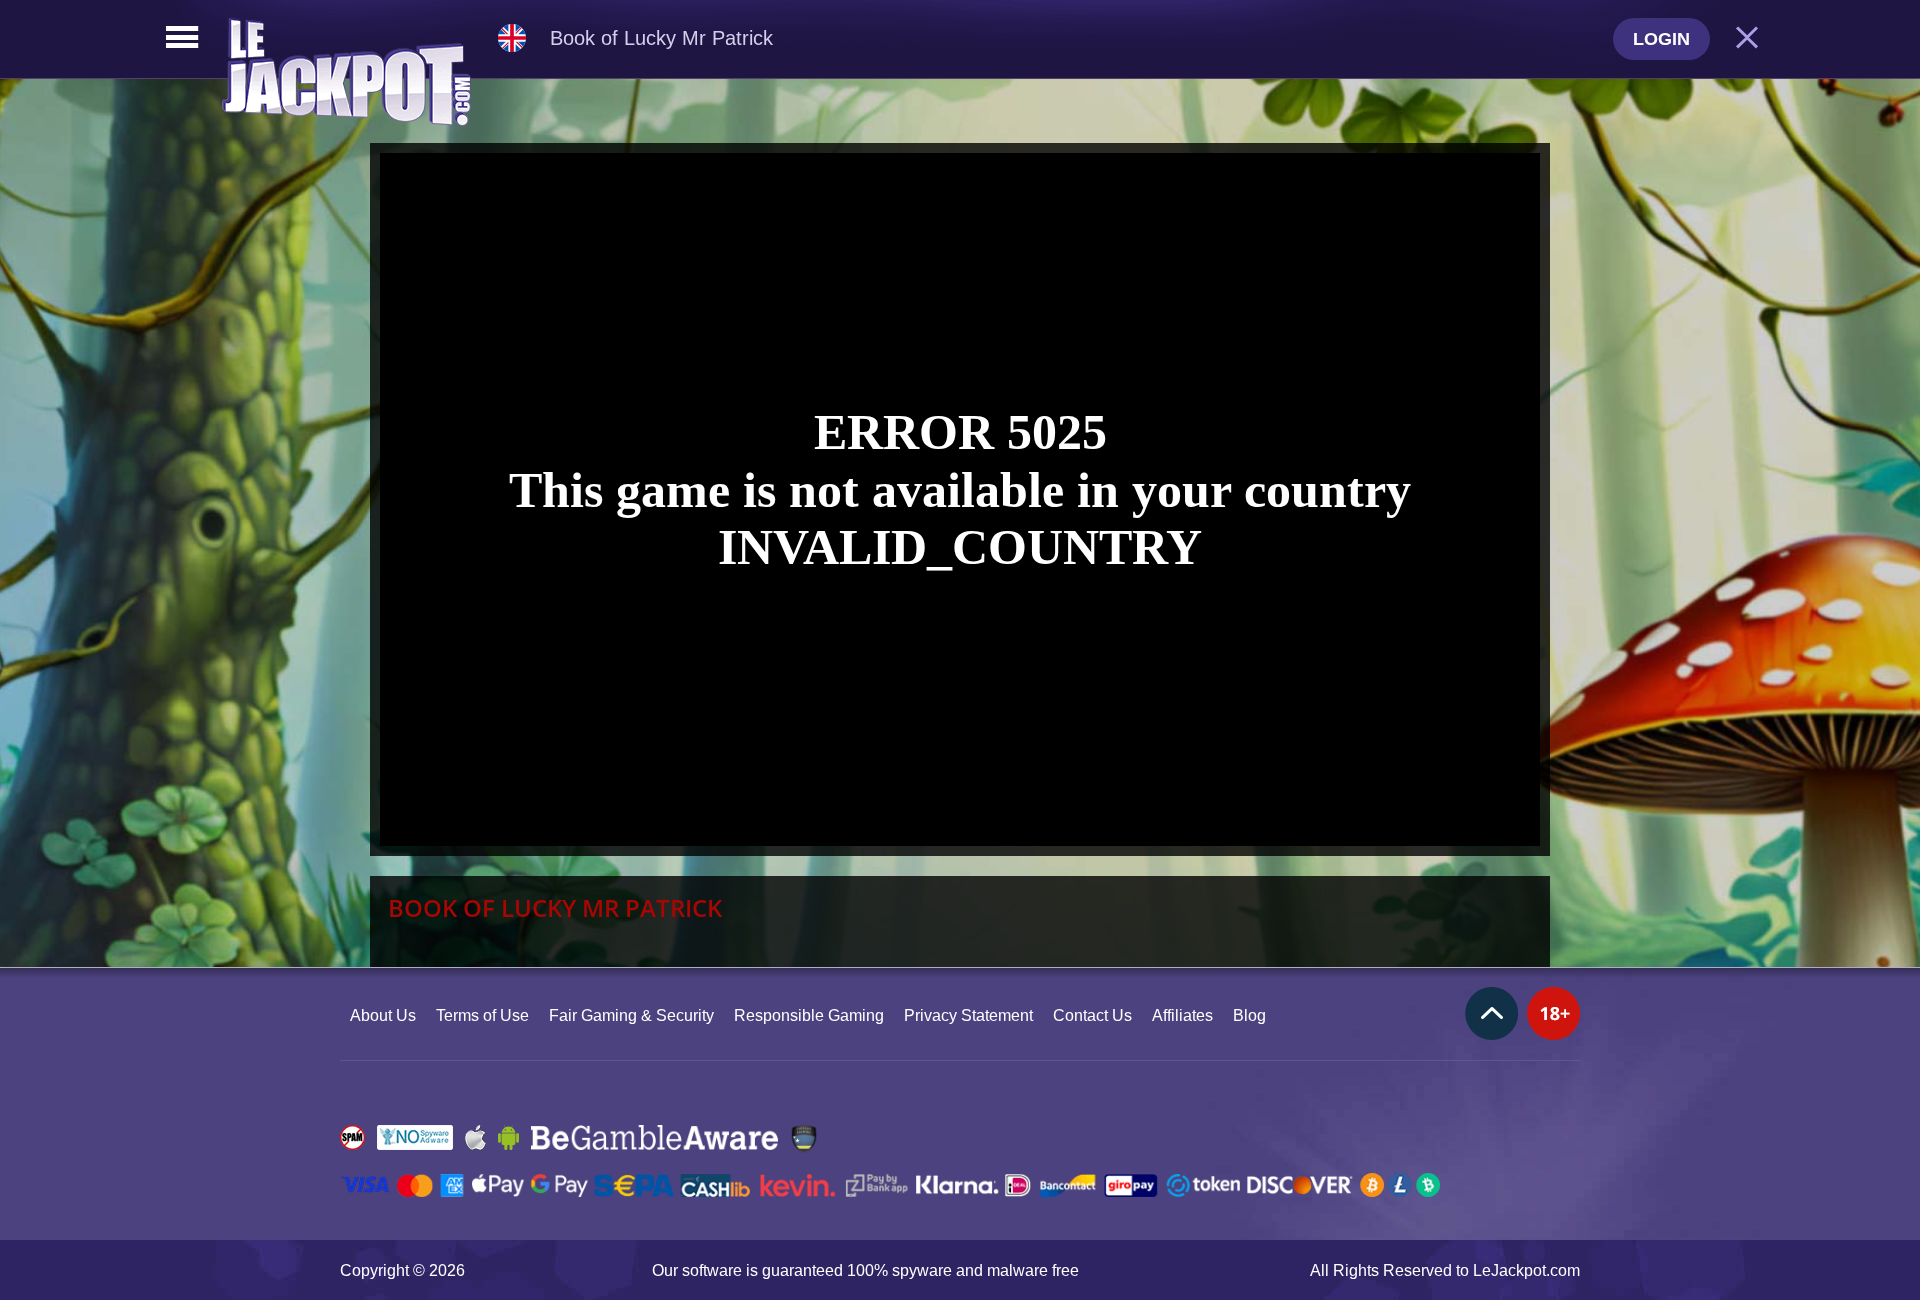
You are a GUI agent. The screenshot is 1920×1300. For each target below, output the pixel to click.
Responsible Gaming (809, 1015)
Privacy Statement (968, 1015)
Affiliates (1182, 1015)
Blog (1249, 1015)
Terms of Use (482, 1015)
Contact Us (1092, 1015)
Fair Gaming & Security (631, 1015)
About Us (383, 1015)
